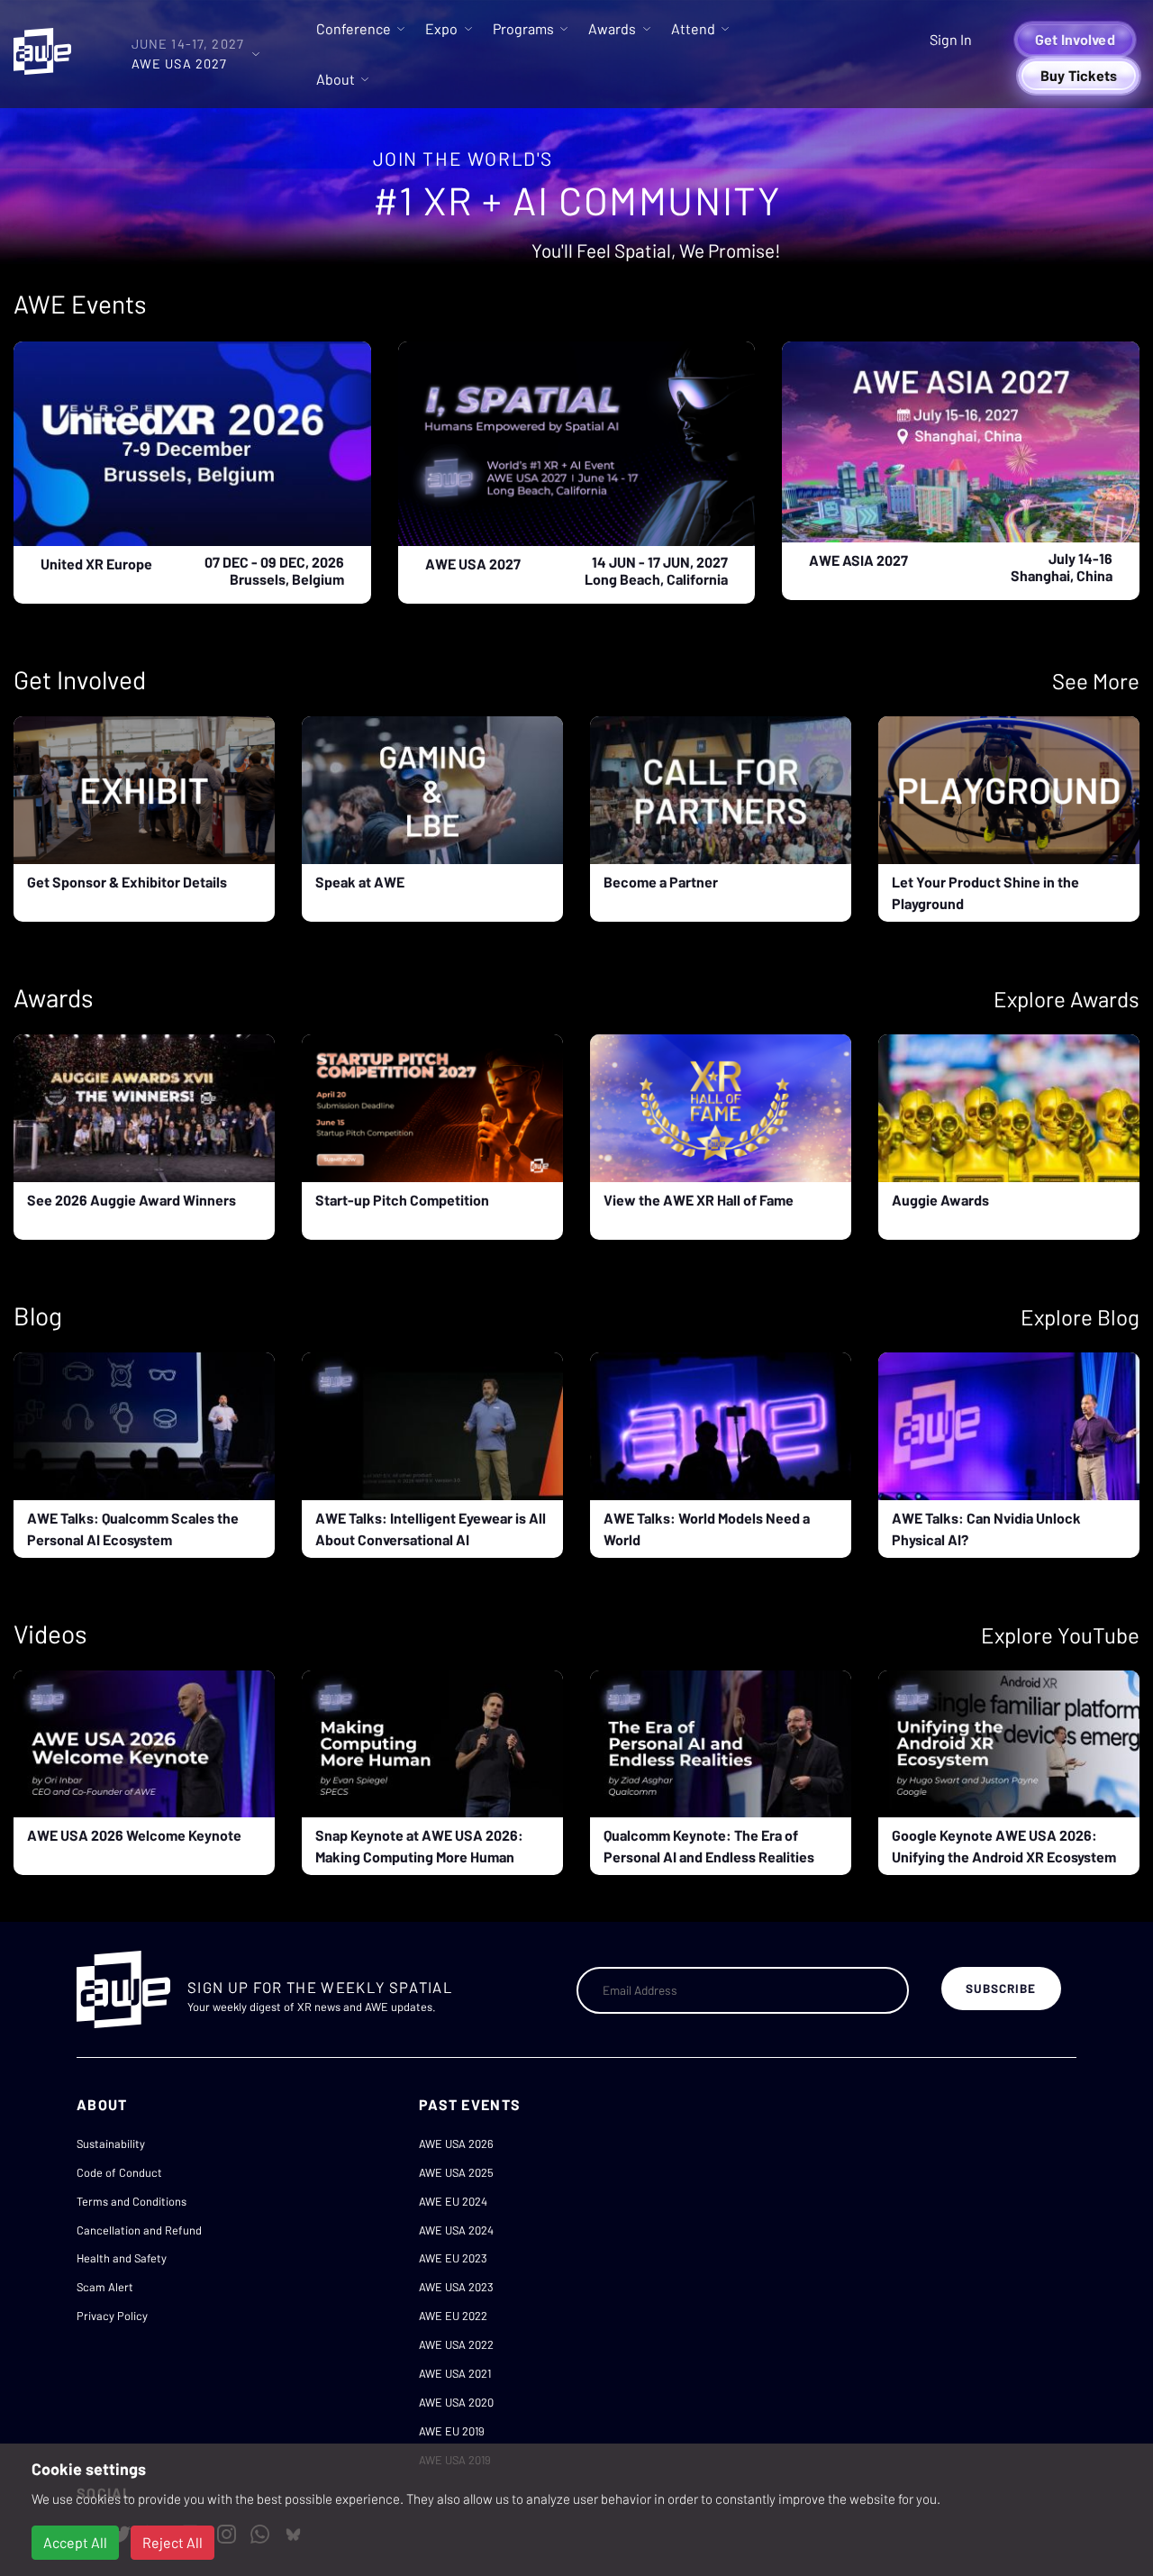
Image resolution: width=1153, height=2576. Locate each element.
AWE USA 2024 (456, 2230)
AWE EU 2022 (453, 2316)
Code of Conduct (119, 2172)
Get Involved (1075, 39)
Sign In (951, 39)
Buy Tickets (1079, 75)
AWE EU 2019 (452, 2431)
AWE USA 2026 (456, 2144)
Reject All (172, 2542)
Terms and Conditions (132, 2201)
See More (1096, 681)
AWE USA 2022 (456, 2344)
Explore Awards (1067, 999)
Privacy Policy (112, 2316)
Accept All (75, 2542)
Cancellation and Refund (139, 2230)
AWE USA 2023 (456, 2287)
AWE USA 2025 (456, 2172)
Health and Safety (122, 2258)
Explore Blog (1080, 1317)
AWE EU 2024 (453, 2201)
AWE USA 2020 (456, 2402)
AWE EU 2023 (453, 2258)
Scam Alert (105, 2287)
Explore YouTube (1060, 1635)
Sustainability (111, 2144)
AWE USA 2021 (455, 2373)
